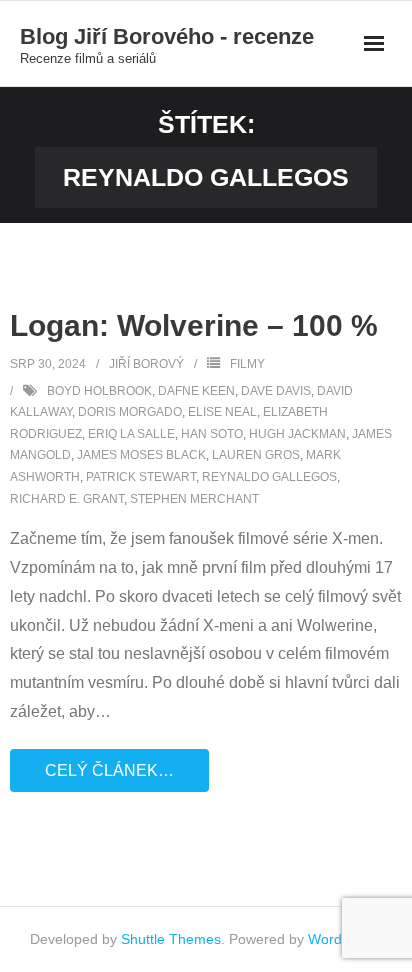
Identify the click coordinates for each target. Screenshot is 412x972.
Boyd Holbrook (99, 391)
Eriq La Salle (131, 434)
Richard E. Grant (67, 499)
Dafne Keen (196, 391)
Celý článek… (109, 770)
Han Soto (212, 434)
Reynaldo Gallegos (269, 477)
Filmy (247, 364)
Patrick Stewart (141, 477)
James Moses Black (141, 455)
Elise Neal (222, 412)
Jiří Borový (146, 364)
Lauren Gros (256, 455)
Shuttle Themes (171, 939)
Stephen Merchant (194, 499)
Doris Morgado (130, 412)
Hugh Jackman (297, 434)
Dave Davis (276, 391)
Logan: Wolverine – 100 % (194, 325)
